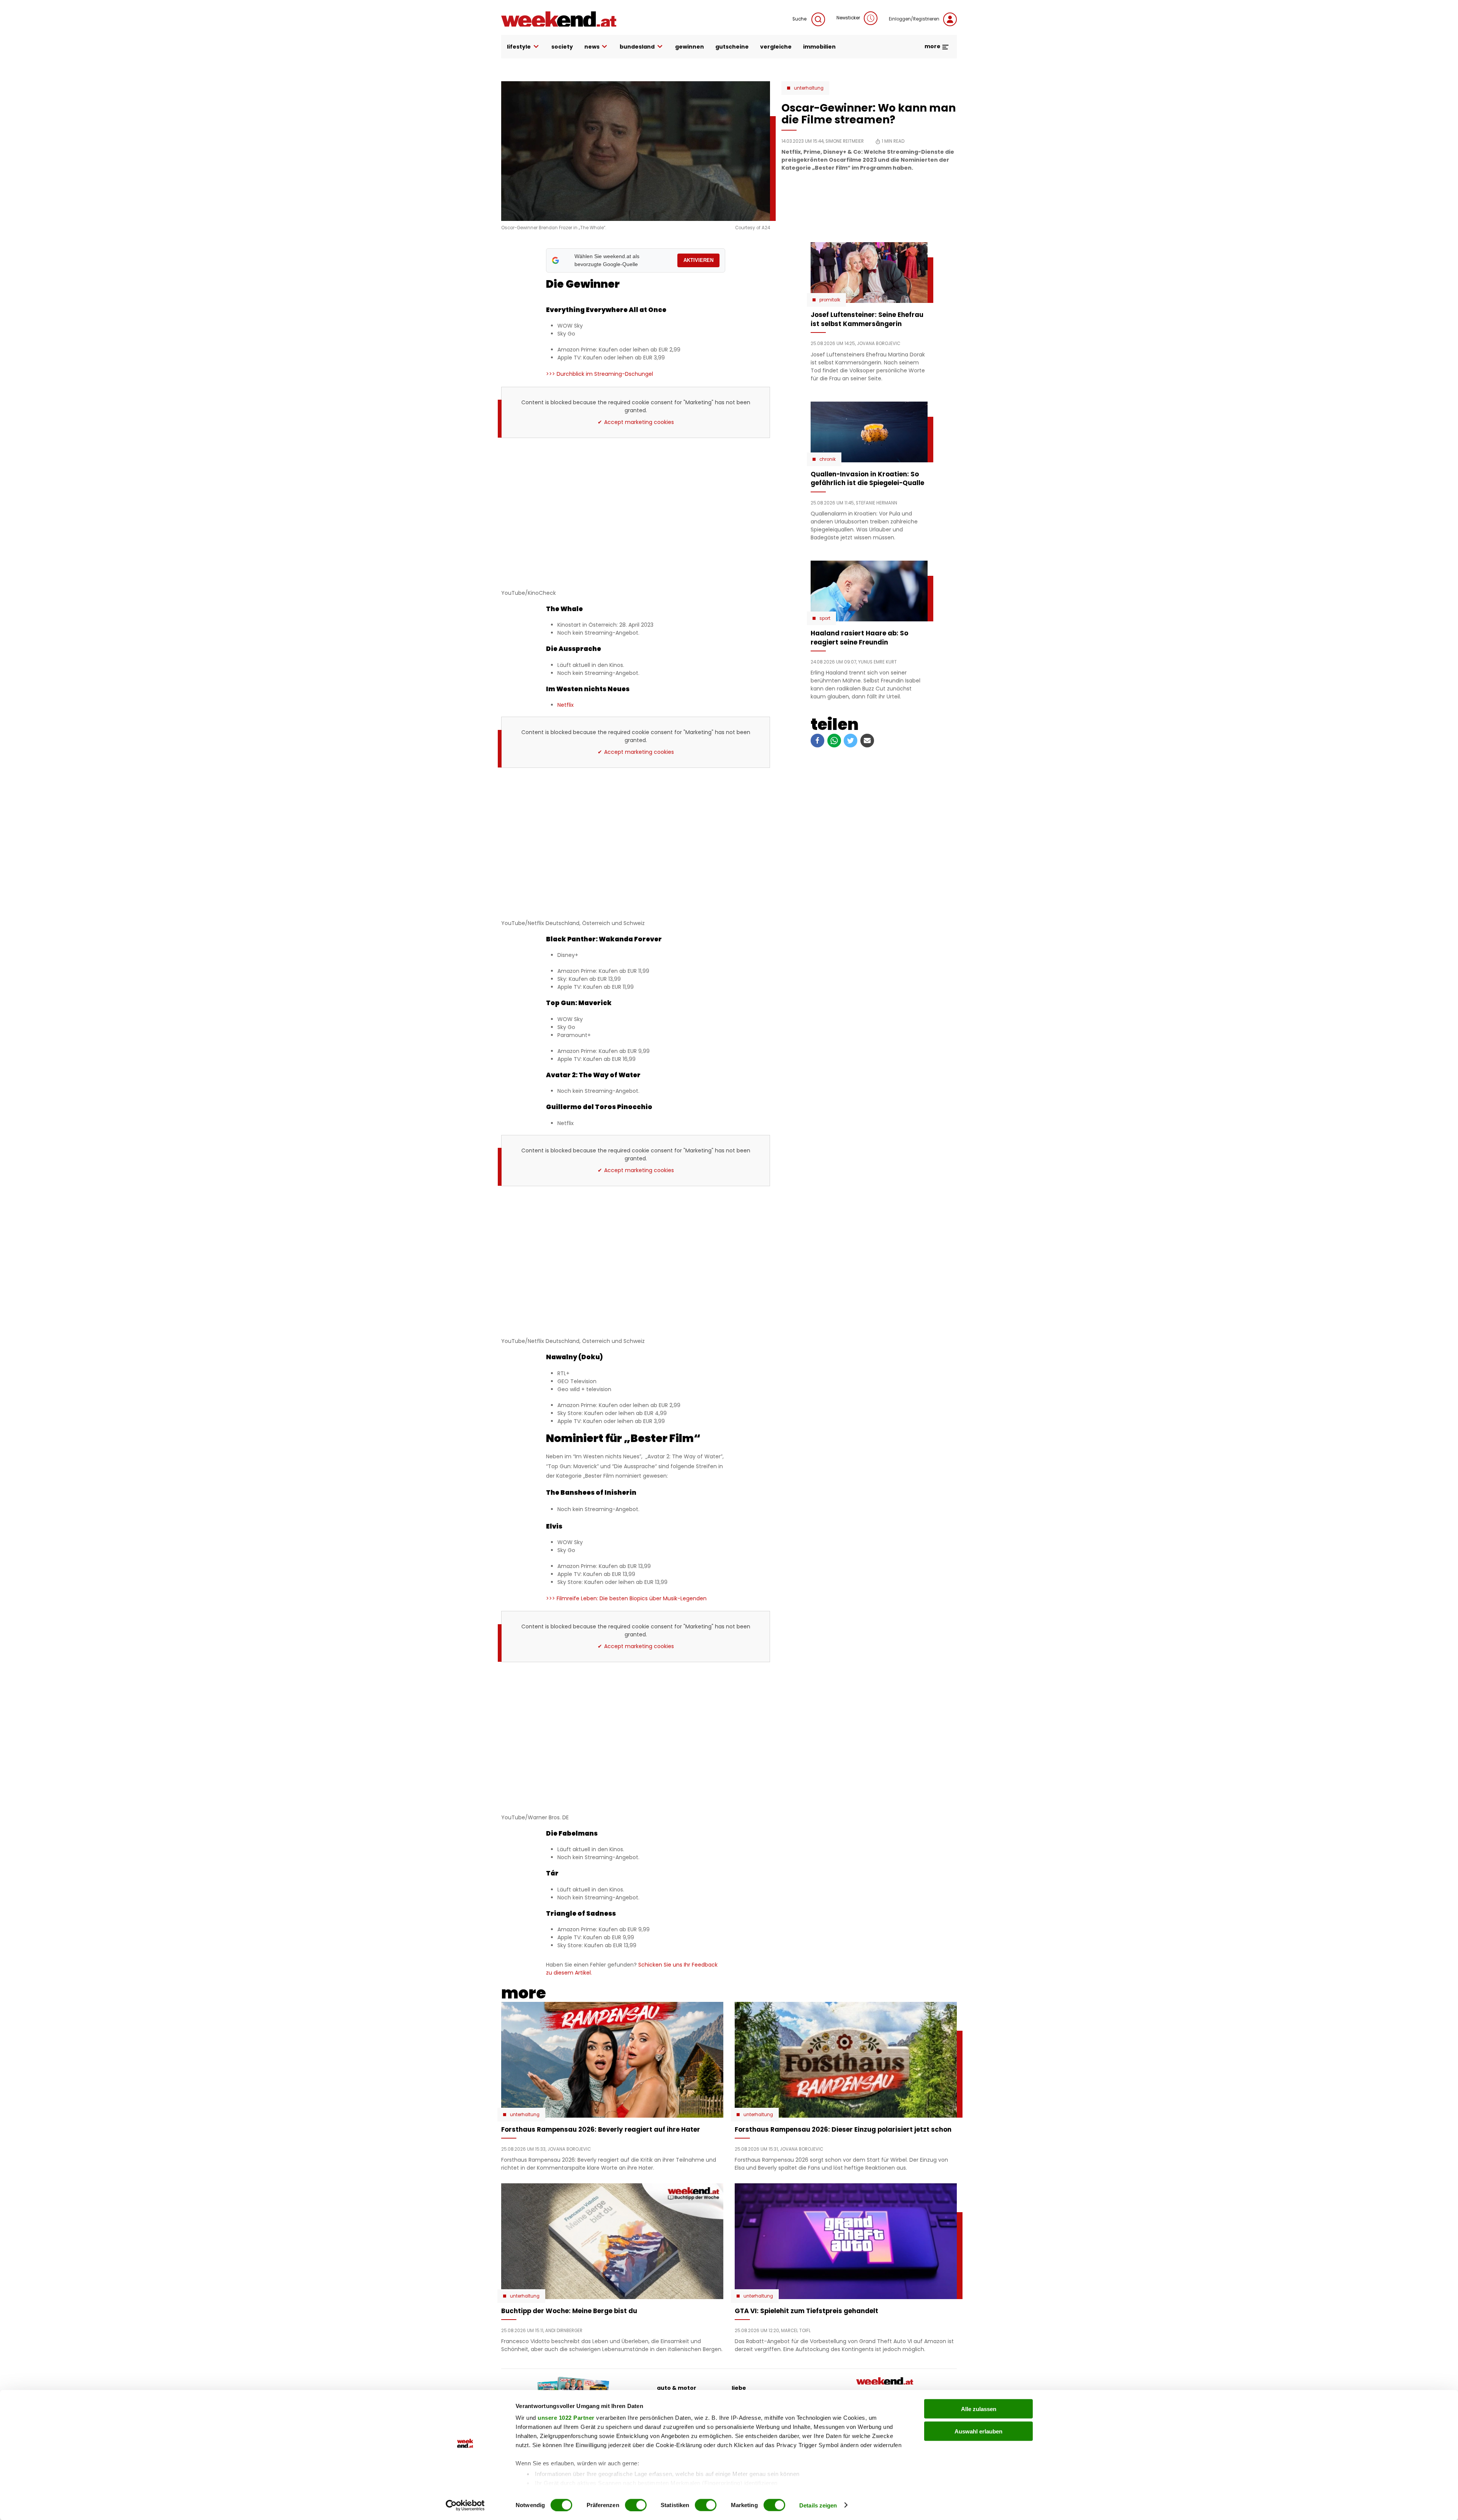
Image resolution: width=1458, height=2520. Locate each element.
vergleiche (776, 47)
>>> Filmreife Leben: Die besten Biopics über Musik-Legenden (626, 1598)
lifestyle (519, 47)
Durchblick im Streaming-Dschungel (600, 374)
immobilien (819, 47)
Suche (800, 19)
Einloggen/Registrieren (914, 19)
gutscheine (732, 47)
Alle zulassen (979, 2409)
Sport (825, 618)
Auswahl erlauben (978, 2431)
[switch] (636, 2505)
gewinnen (690, 47)
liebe (739, 2388)
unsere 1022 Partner (566, 2418)
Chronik (828, 459)
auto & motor (677, 2388)
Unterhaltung (809, 88)
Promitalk (830, 300)
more (933, 46)
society (562, 47)
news (592, 47)
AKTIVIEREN (698, 260)
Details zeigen (818, 2505)
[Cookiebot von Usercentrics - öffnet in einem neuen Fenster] (465, 2505)
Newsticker (848, 18)
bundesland (637, 47)
